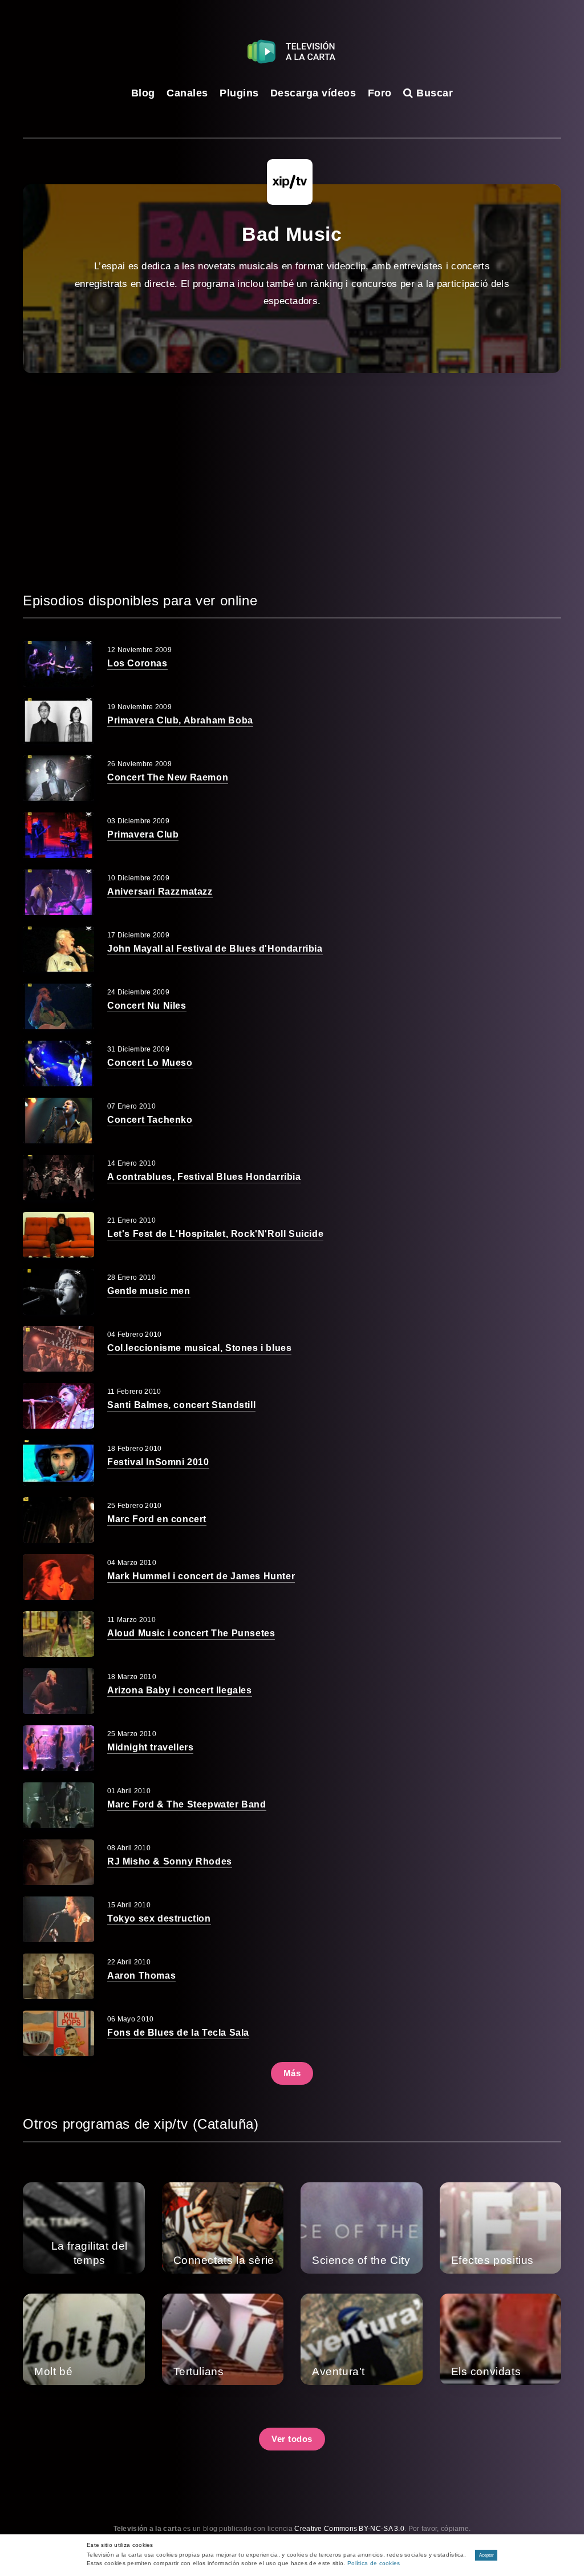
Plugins (239, 93)
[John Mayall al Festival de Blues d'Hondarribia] (58, 949)
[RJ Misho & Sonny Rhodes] (58, 1862)
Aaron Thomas (141, 1976)
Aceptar (486, 2555)
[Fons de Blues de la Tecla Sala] (58, 2033)
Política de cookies (374, 2563)
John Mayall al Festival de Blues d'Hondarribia (215, 949)
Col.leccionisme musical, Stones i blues (199, 1348)
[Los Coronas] (58, 664)
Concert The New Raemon (168, 777)
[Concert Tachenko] (58, 1121)
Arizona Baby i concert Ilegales (180, 1690)
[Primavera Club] (58, 835)
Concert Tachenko (150, 1120)
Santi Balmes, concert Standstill (181, 1405)
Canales (187, 93)
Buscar (433, 93)
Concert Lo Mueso (150, 1063)
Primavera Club (143, 834)
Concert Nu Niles (147, 1006)
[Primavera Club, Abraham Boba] (58, 721)
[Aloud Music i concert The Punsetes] (58, 1634)
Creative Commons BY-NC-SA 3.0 (349, 2529)
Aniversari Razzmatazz (160, 891)
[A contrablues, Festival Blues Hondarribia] (58, 1178)
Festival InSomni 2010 (158, 1462)
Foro (380, 93)
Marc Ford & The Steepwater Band (187, 1804)
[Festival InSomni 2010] (58, 1463)
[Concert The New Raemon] (58, 778)
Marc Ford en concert (157, 1519)
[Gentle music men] (58, 1292)
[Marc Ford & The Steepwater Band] (58, 1805)
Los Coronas (137, 663)
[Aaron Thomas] (58, 1976)
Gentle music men (149, 1291)
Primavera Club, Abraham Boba (180, 720)
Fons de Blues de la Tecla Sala (178, 2033)
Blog (143, 93)
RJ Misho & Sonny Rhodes (170, 1861)
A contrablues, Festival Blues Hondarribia (204, 1177)
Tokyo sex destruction (159, 1918)
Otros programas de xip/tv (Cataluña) (141, 2124)
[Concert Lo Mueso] (58, 1063)
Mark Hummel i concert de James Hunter (201, 1576)
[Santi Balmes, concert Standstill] (58, 1406)
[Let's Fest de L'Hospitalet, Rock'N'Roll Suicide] (58, 1235)
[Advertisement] (292, 482)
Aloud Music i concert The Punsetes (191, 1633)
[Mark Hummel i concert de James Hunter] (58, 1577)
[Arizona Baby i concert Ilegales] (58, 1691)
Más (292, 2073)
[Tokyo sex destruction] (58, 1919)
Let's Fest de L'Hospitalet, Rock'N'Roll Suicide (215, 1234)
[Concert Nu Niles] (58, 1006)
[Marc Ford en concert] (58, 1520)
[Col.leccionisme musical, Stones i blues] (58, 1349)
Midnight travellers (150, 1747)
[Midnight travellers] (58, 1748)
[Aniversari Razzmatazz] (58, 892)
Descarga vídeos (313, 93)
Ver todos (292, 2439)
